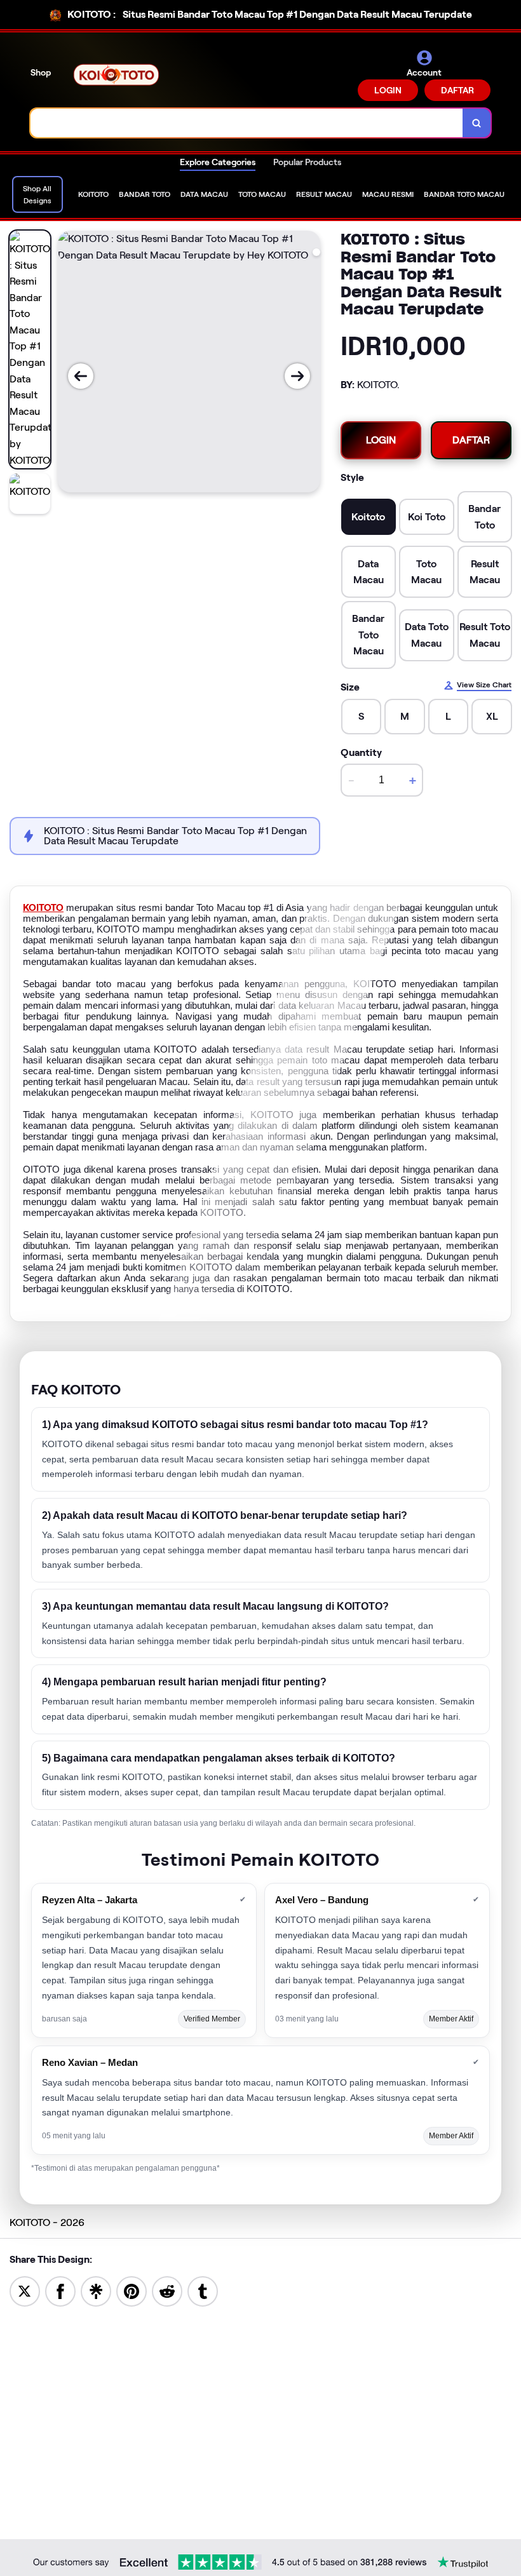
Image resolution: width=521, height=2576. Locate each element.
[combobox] (247, 123)
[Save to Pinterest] (132, 2290)
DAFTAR (457, 90)
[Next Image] (297, 376)
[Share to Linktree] (96, 2290)
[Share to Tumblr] (203, 2290)
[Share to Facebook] (60, 2290)
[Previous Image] (81, 376)
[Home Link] (116, 75)
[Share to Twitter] (25, 2290)
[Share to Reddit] (167, 2290)
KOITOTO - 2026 (47, 2222)
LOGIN (388, 90)
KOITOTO (43, 908)
